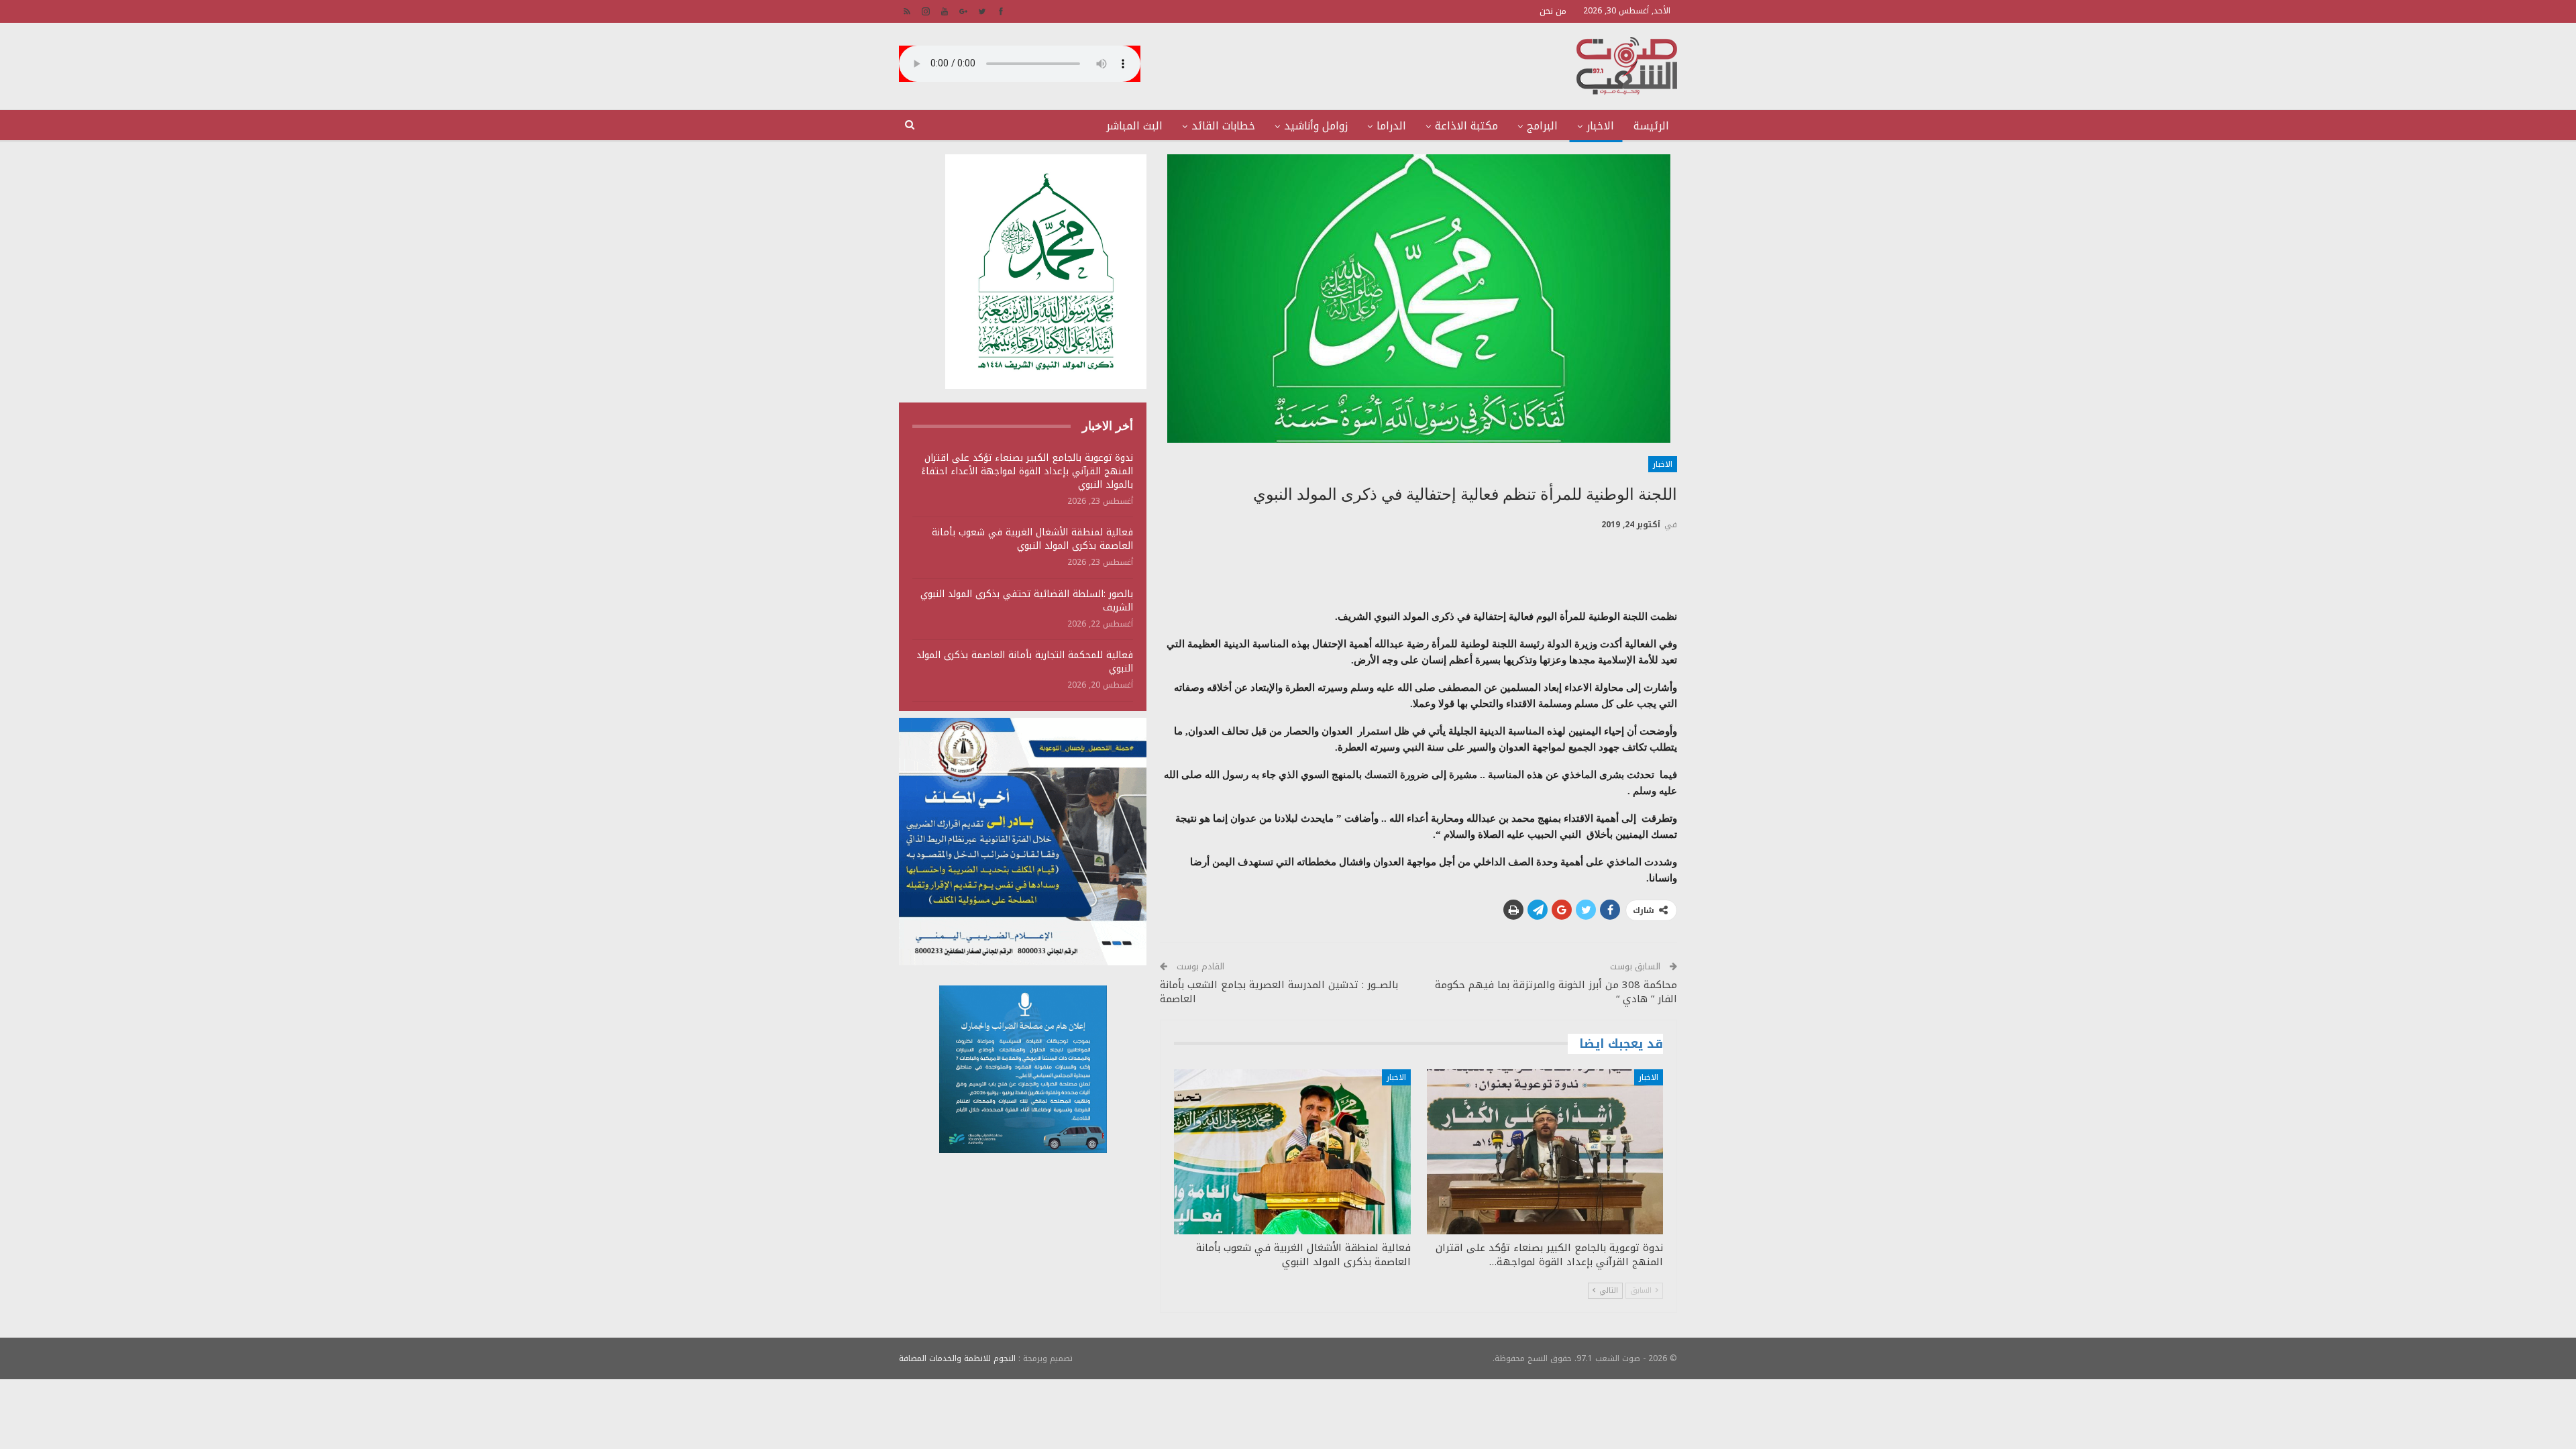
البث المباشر (1134, 126)
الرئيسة (1651, 126)
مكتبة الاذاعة (1466, 126)
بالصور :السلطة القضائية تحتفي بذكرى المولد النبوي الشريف (1027, 601)
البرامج (1542, 126)
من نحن (1553, 11)
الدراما (1391, 126)
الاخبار (1600, 126)
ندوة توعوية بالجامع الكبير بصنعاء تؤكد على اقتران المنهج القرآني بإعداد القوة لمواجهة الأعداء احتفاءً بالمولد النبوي (1027, 471)
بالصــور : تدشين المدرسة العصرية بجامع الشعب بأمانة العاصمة (1279, 992)
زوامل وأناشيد (1316, 126)
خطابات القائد (1223, 126)
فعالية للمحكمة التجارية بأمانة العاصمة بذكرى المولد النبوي (1025, 662)
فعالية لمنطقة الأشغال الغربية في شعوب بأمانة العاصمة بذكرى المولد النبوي (1032, 539)
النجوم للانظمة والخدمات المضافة (957, 1358)
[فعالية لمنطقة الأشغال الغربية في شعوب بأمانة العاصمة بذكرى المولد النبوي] (1292, 1152)
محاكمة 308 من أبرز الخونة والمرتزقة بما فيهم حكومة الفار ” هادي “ (1556, 992)
